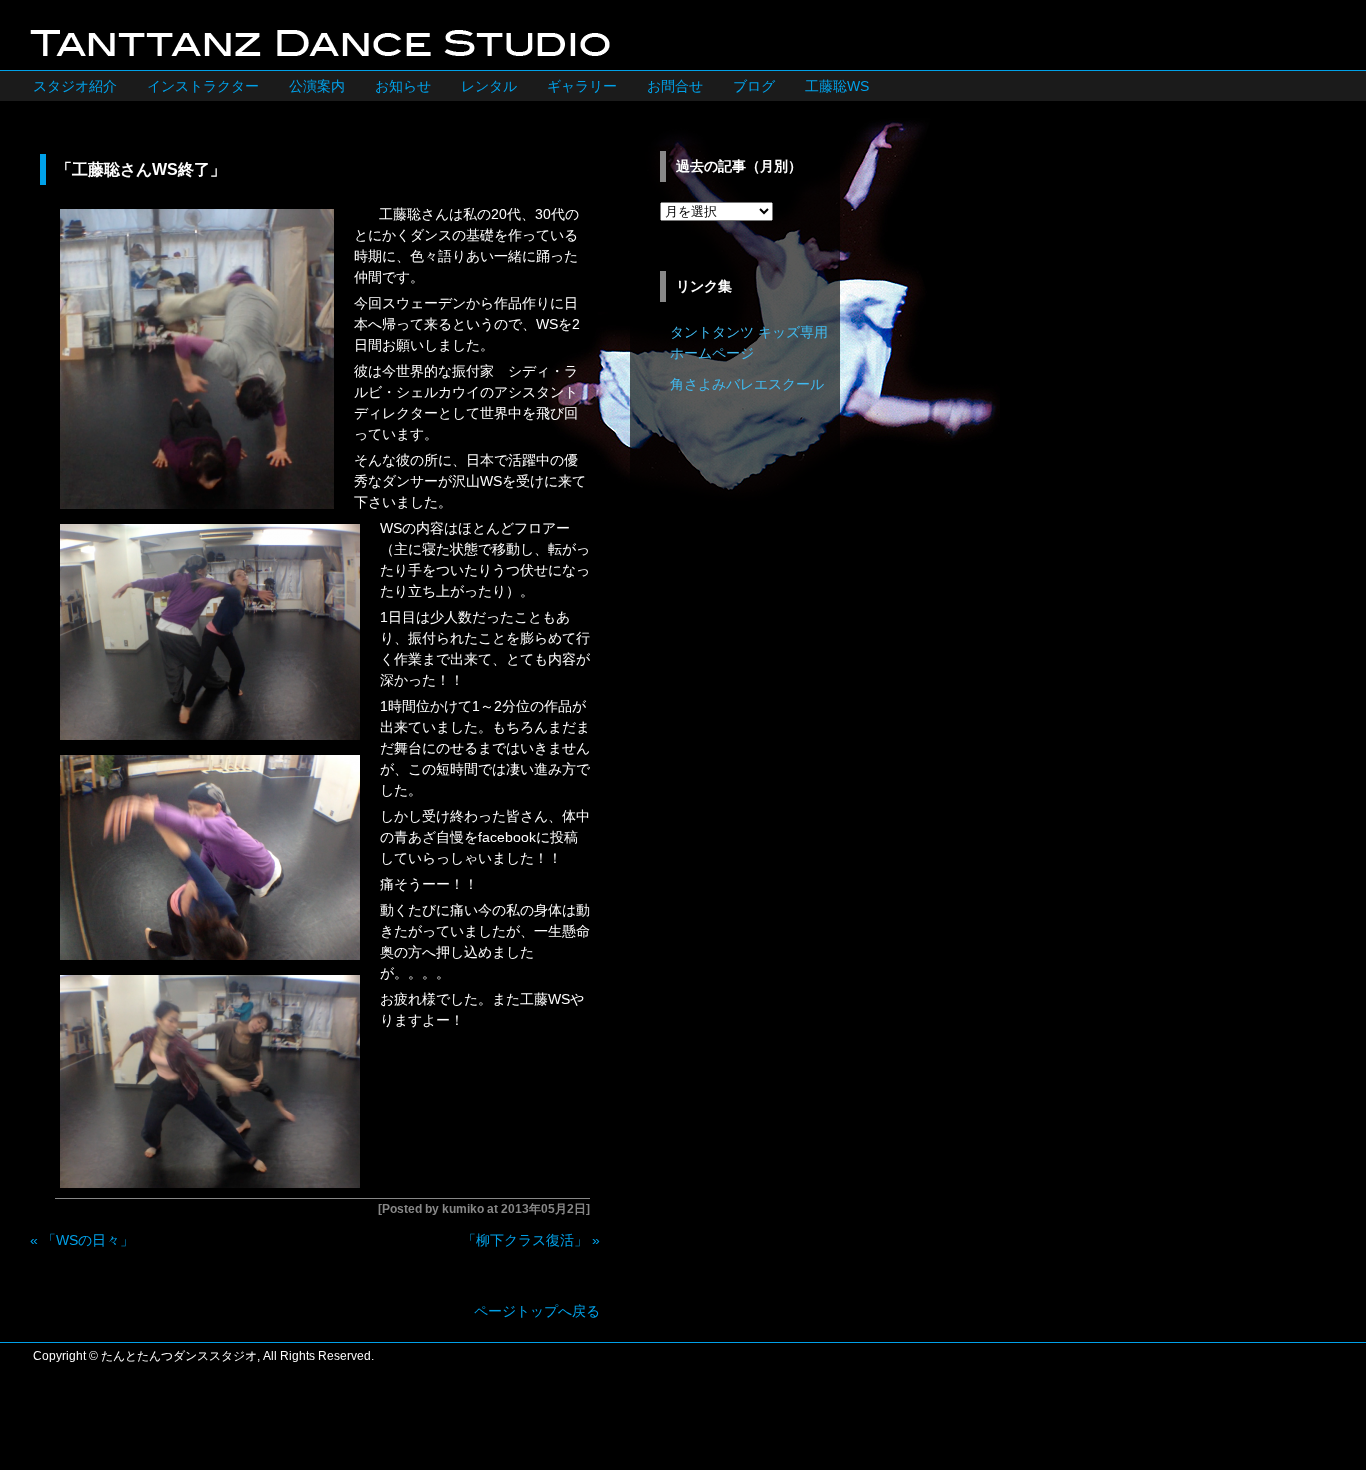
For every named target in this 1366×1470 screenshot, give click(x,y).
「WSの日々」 (88, 1240)
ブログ (754, 86)
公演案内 (317, 86)
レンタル (489, 86)
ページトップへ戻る (537, 1311)
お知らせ (403, 86)
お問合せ (675, 86)
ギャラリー (582, 86)
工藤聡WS (837, 86)
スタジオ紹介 (75, 86)
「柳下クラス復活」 (525, 1240)
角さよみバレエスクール (747, 384)
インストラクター (203, 86)
